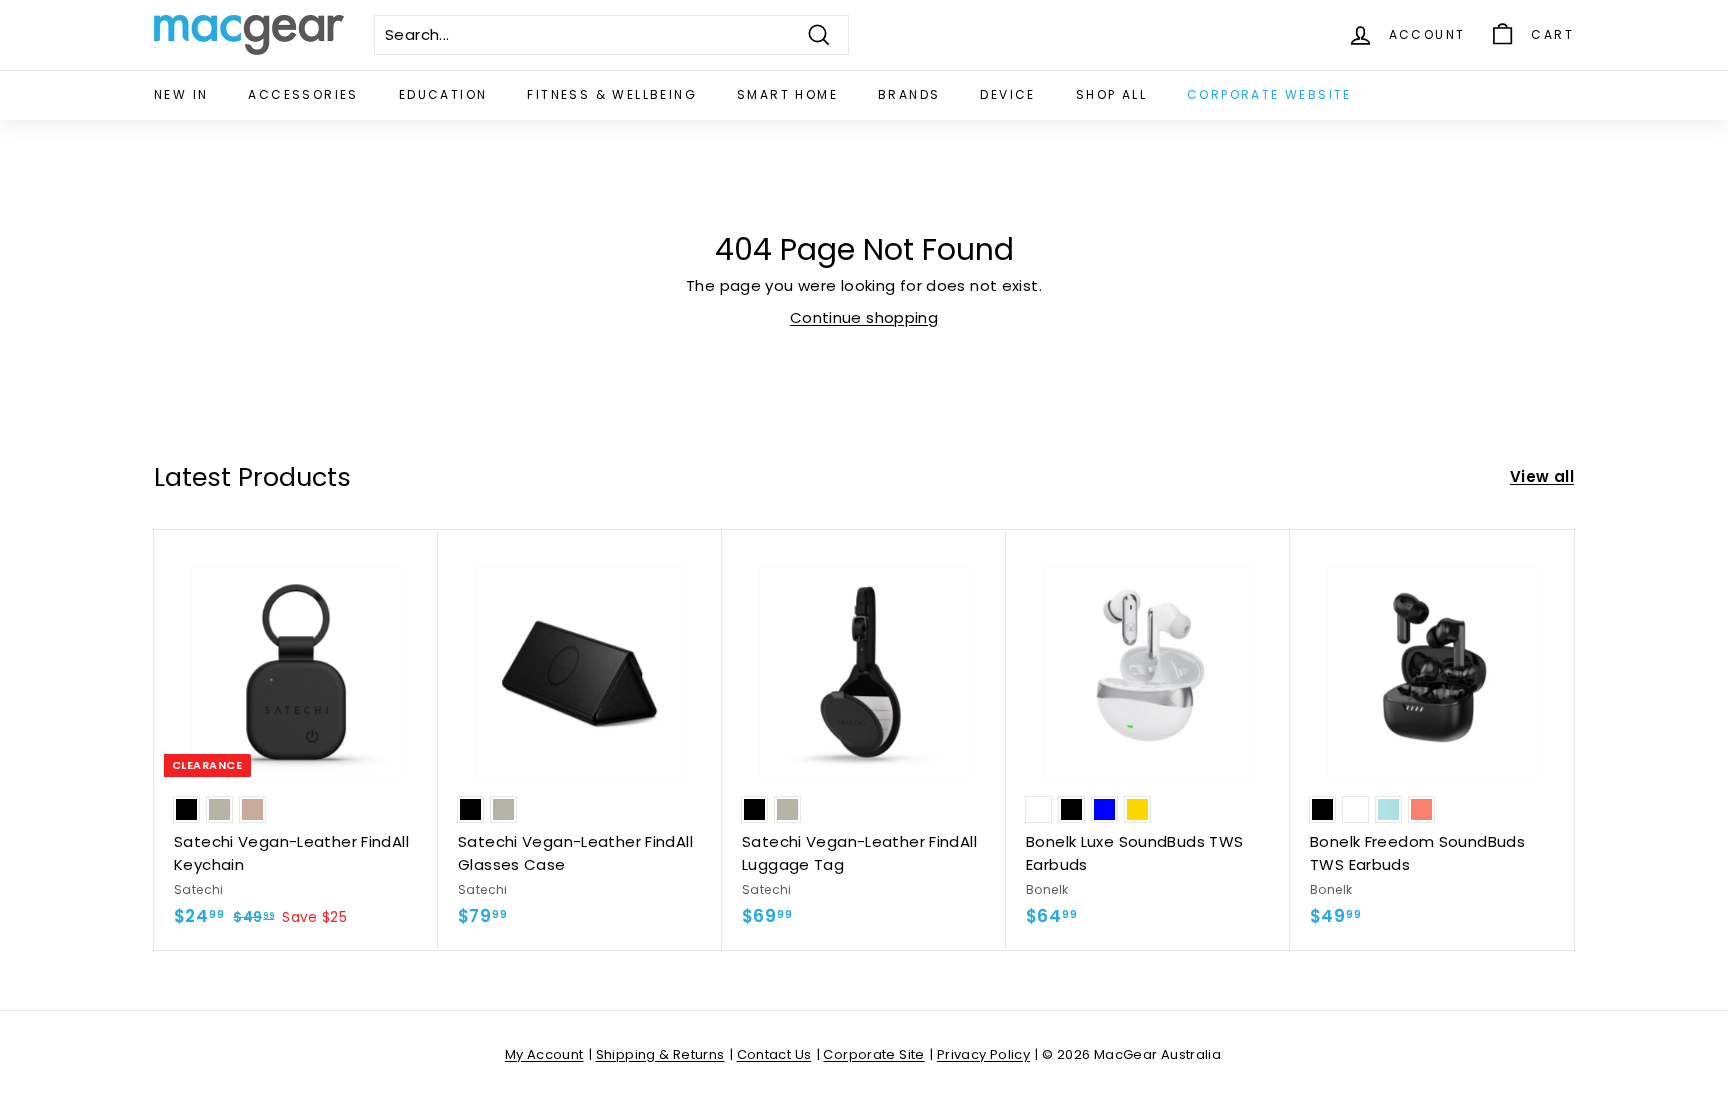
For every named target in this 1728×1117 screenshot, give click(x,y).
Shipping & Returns (660, 1054)
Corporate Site (873, 1054)
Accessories (303, 94)
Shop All (1111, 94)
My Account (544, 1054)
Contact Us (774, 1054)
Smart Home (787, 94)
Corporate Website (1269, 94)
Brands (909, 94)
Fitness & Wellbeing (612, 94)
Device (1007, 94)
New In (181, 94)
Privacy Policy (983, 1054)
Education (443, 94)
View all (1542, 476)
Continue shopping (864, 317)
